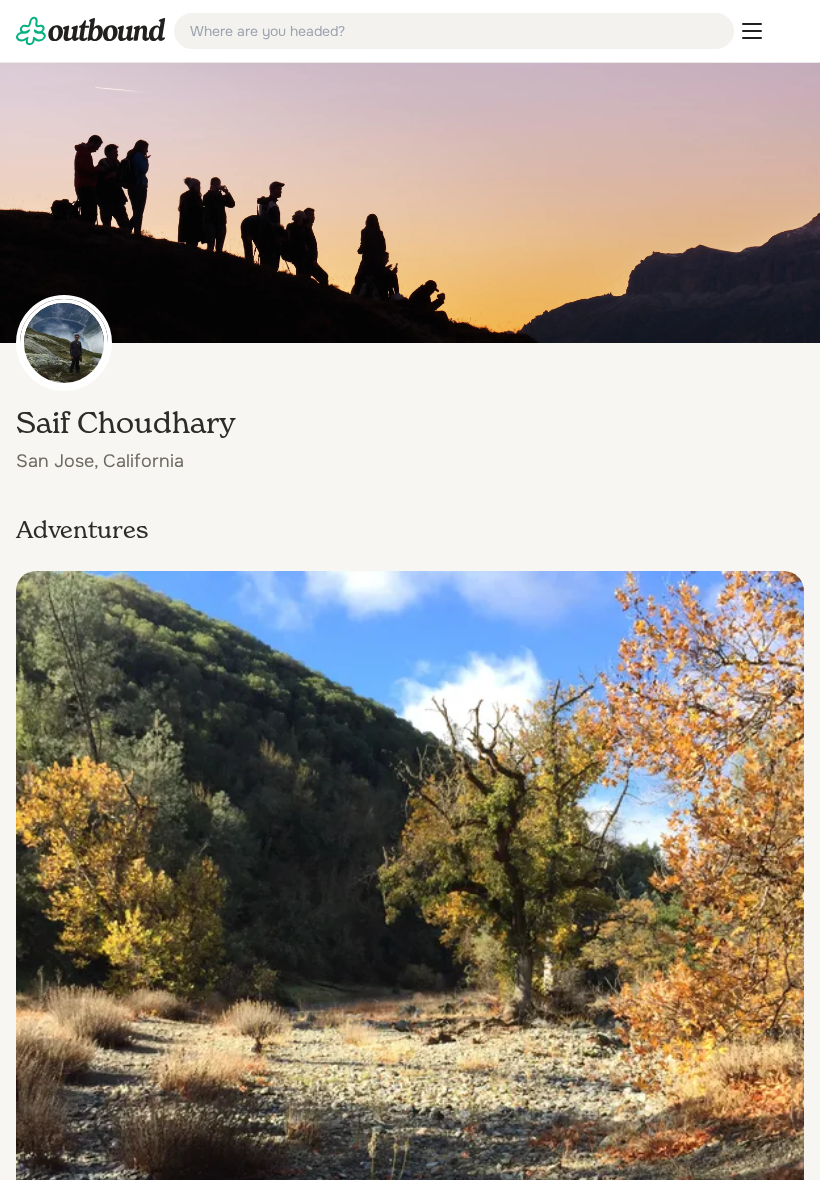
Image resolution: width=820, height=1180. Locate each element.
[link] (91, 31)
